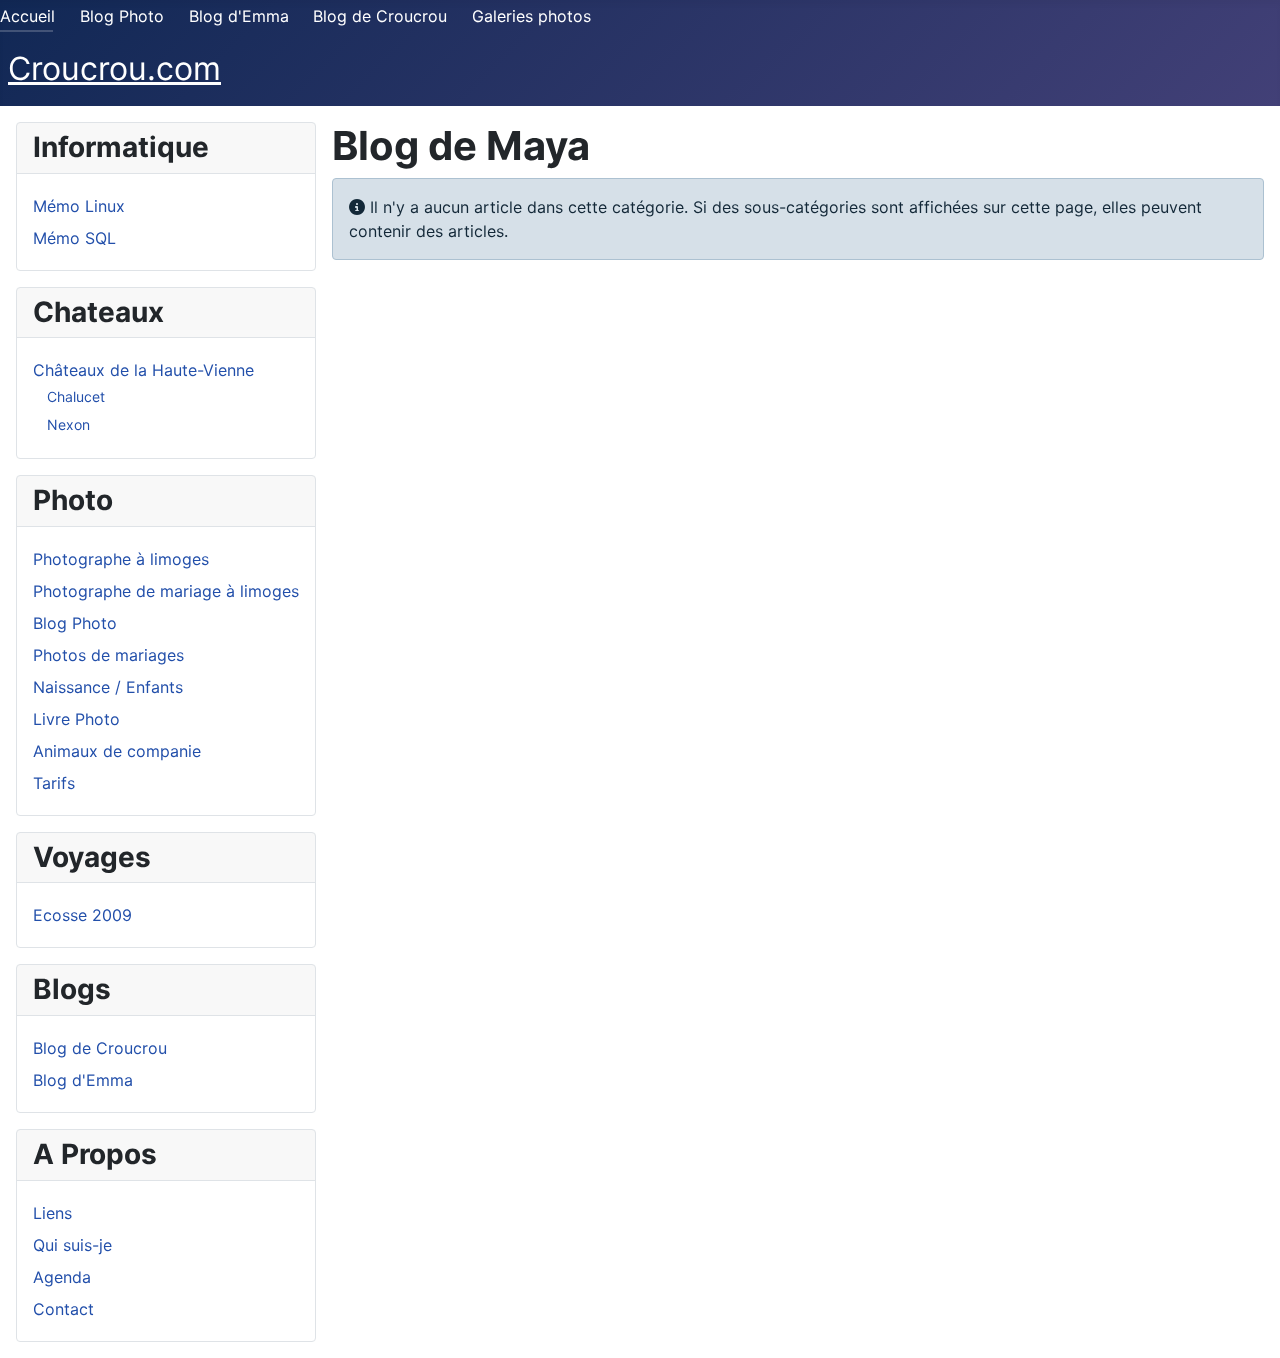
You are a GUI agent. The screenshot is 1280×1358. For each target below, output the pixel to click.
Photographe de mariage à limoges (166, 591)
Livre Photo (76, 719)
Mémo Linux (79, 206)
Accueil (27, 16)
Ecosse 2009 (82, 915)
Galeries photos (531, 16)
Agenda (62, 1277)
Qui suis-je (72, 1245)
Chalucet (76, 396)
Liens (52, 1213)
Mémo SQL (74, 238)
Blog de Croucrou (380, 16)
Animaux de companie (117, 751)
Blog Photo (122, 16)
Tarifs (54, 783)
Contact (63, 1309)
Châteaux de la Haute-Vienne (143, 370)
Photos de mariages (108, 655)
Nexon (68, 424)
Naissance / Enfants (108, 687)
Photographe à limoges (121, 559)
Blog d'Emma (239, 16)
